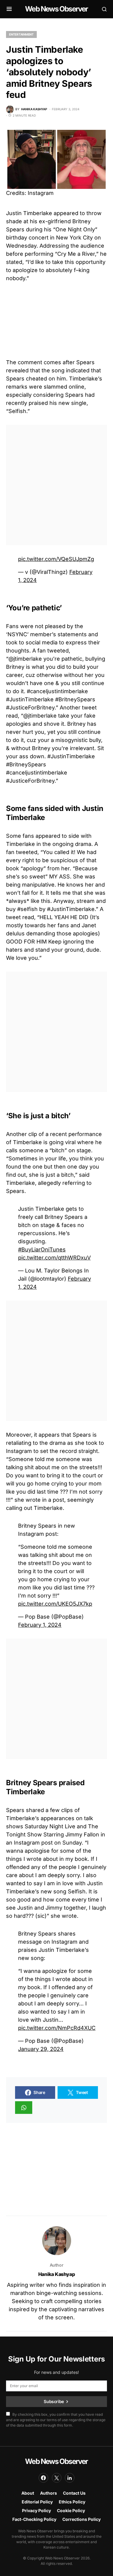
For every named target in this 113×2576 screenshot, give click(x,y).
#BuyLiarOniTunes (42, 1249)
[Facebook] (43, 2478)
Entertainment (21, 34)
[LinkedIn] (70, 2478)
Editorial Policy (37, 2502)
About (28, 2493)
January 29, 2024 (41, 2049)
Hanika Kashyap (56, 2274)
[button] (9, 9)
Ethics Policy (72, 2502)
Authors (49, 2493)
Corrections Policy (82, 2519)
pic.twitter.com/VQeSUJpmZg (56, 559)
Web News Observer (56, 9)
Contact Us (74, 2493)
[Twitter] (57, 2478)
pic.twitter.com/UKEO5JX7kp (55, 1604)
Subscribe (54, 2401)
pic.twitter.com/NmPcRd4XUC (57, 2028)
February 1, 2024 (40, 1625)
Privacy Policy (36, 2510)
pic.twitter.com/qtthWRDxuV (54, 1258)
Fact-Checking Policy (34, 2519)
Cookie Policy (71, 2510)
